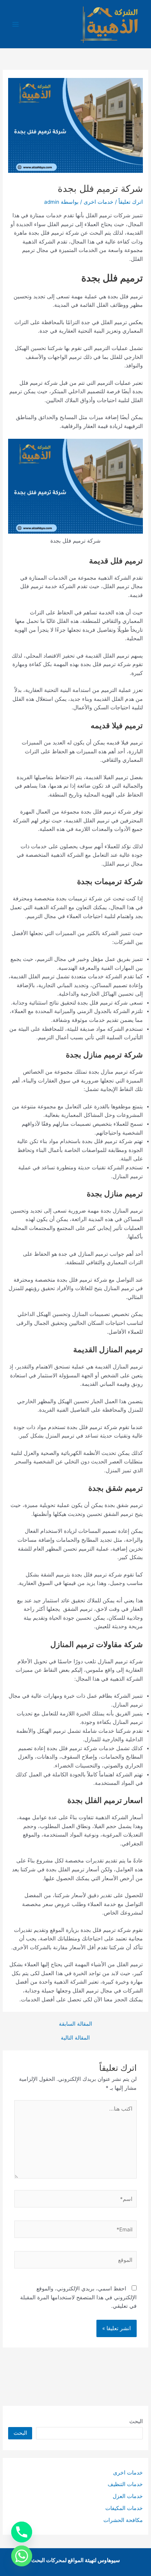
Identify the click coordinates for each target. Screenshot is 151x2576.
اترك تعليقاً (131, 202)
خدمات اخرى (99, 202)
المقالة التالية (75, 2038)
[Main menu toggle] (16, 24)
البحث (136, 2421)
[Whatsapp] (22, 2556)
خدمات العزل (128, 2496)
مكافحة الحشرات (123, 2520)
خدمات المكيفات (124, 2508)
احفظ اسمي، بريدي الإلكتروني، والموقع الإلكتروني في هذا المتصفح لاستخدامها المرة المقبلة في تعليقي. (78, 2297)
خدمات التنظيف (125, 2484)
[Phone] (22, 2532)
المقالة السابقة (75, 2024)
